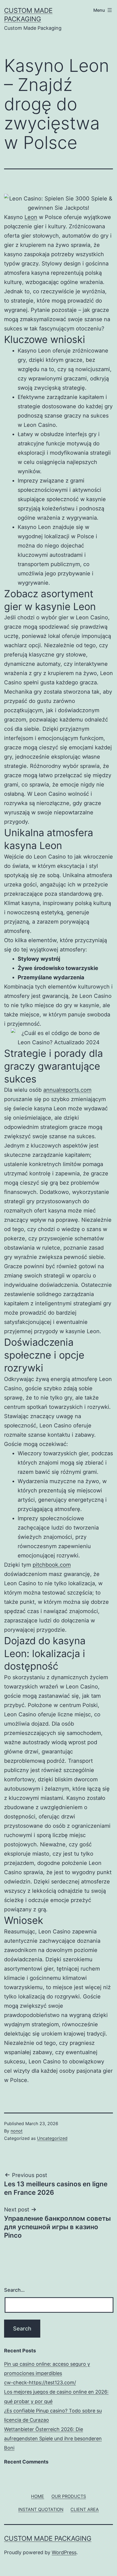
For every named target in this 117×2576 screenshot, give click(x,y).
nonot (17, 2131)
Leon (31, 217)
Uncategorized (52, 2138)
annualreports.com (67, 1090)
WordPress (64, 2552)
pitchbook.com (52, 1565)
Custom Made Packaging (48, 2538)
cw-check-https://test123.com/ (40, 2383)
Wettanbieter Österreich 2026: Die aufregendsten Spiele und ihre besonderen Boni (53, 2439)
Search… (14, 2290)
